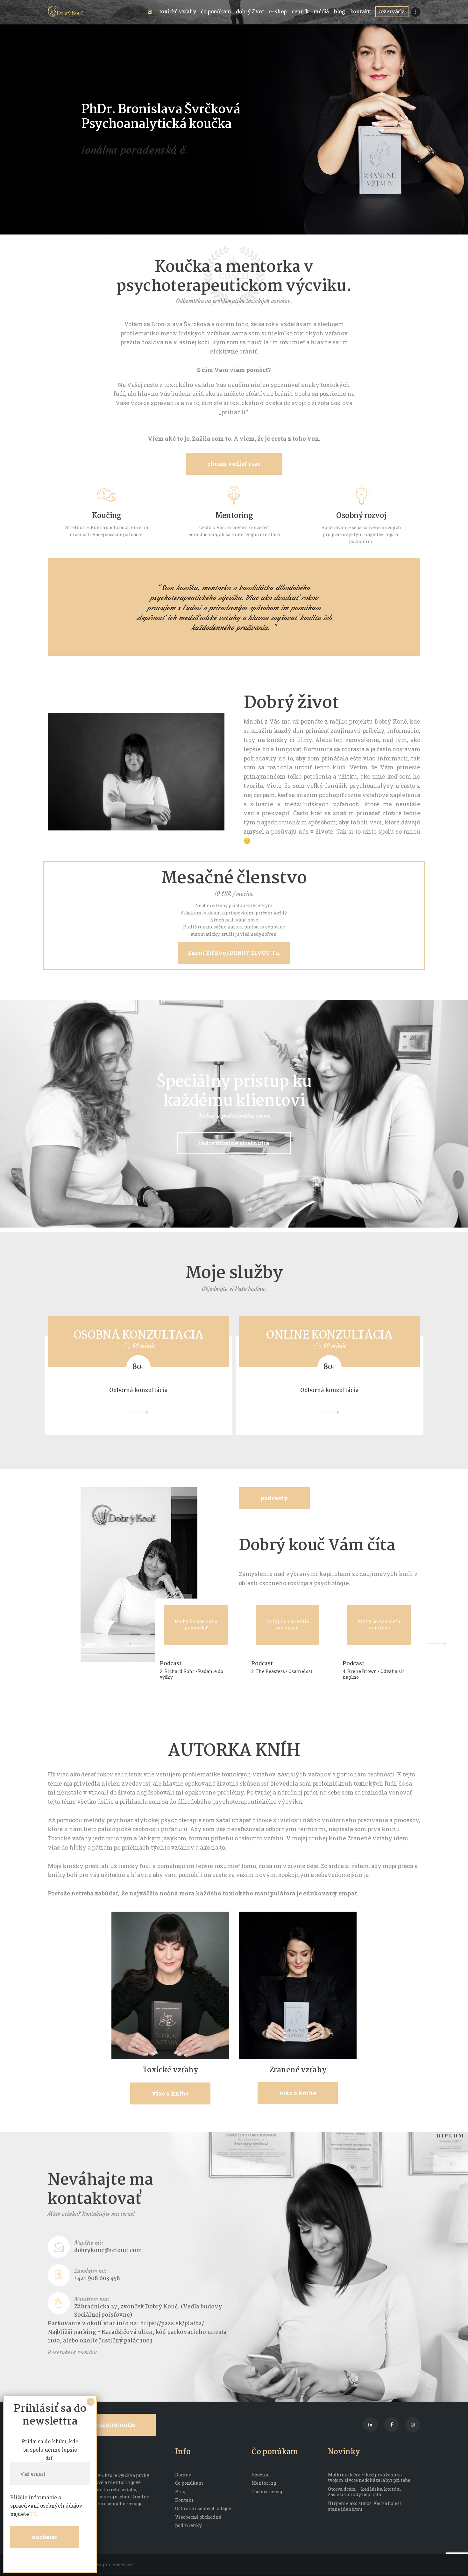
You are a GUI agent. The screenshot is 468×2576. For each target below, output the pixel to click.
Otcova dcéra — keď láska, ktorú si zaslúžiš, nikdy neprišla (365, 2492)
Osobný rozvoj (361, 516)
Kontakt (184, 2500)
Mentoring (234, 516)
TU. (35, 2514)
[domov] (151, 12)
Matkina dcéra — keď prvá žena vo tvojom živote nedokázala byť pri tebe (369, 2478)
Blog (180, 2492)
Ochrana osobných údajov (203, 2508)
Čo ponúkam (189, 2483)
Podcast (170, 1664)
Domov (183, 2475)
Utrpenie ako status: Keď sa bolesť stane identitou (365, 2506)
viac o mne (120, 176)
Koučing (107, 516)
